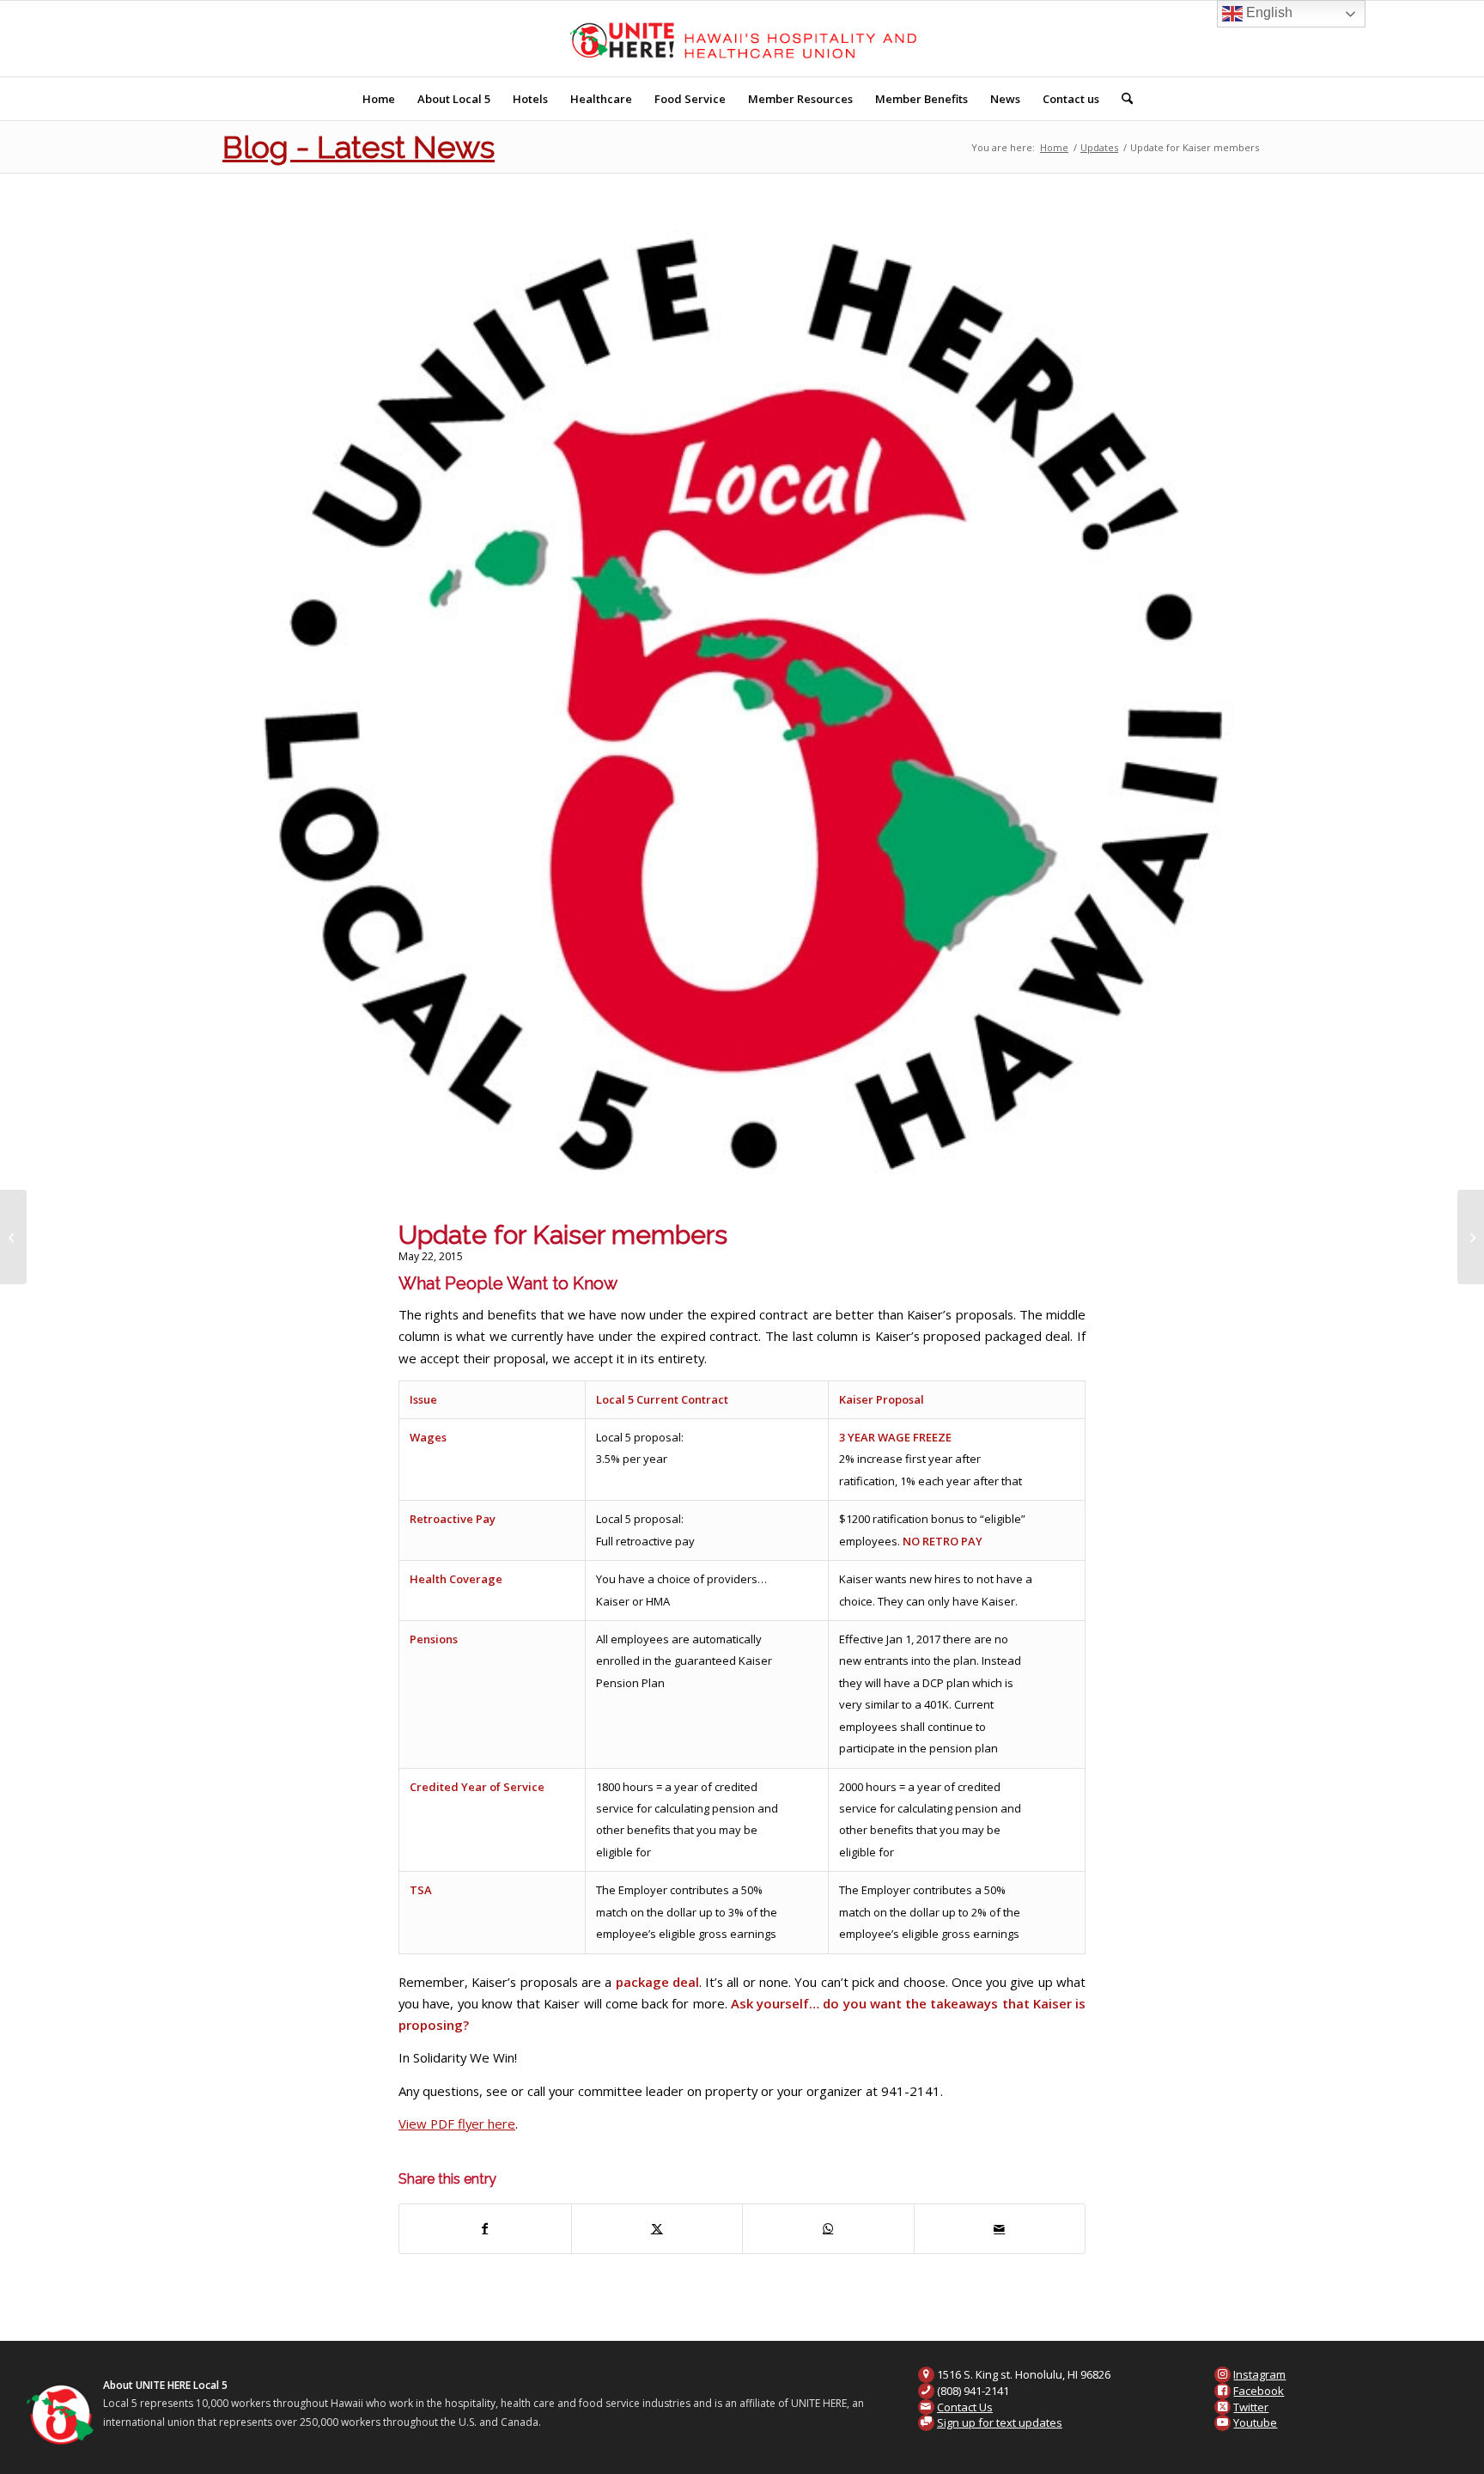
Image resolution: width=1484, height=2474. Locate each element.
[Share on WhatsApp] (828, 2228)
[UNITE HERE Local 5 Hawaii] (742, 713)
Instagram (1259, 2374)
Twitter (1251, 2407)
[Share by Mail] (1000, 2228)
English (1268, 12)
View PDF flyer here (457, 2124)
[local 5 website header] (742, 39)
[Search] (1122, 99)
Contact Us (965, 2407)
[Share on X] (657, 2228)
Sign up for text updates (1000, 2422)
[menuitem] (379, 99)
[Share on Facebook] (485, 2228)
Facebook (1259, 2391)
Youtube (1255, 2422)
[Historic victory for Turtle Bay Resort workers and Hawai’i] (13, 1237)
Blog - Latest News (359, 147)
